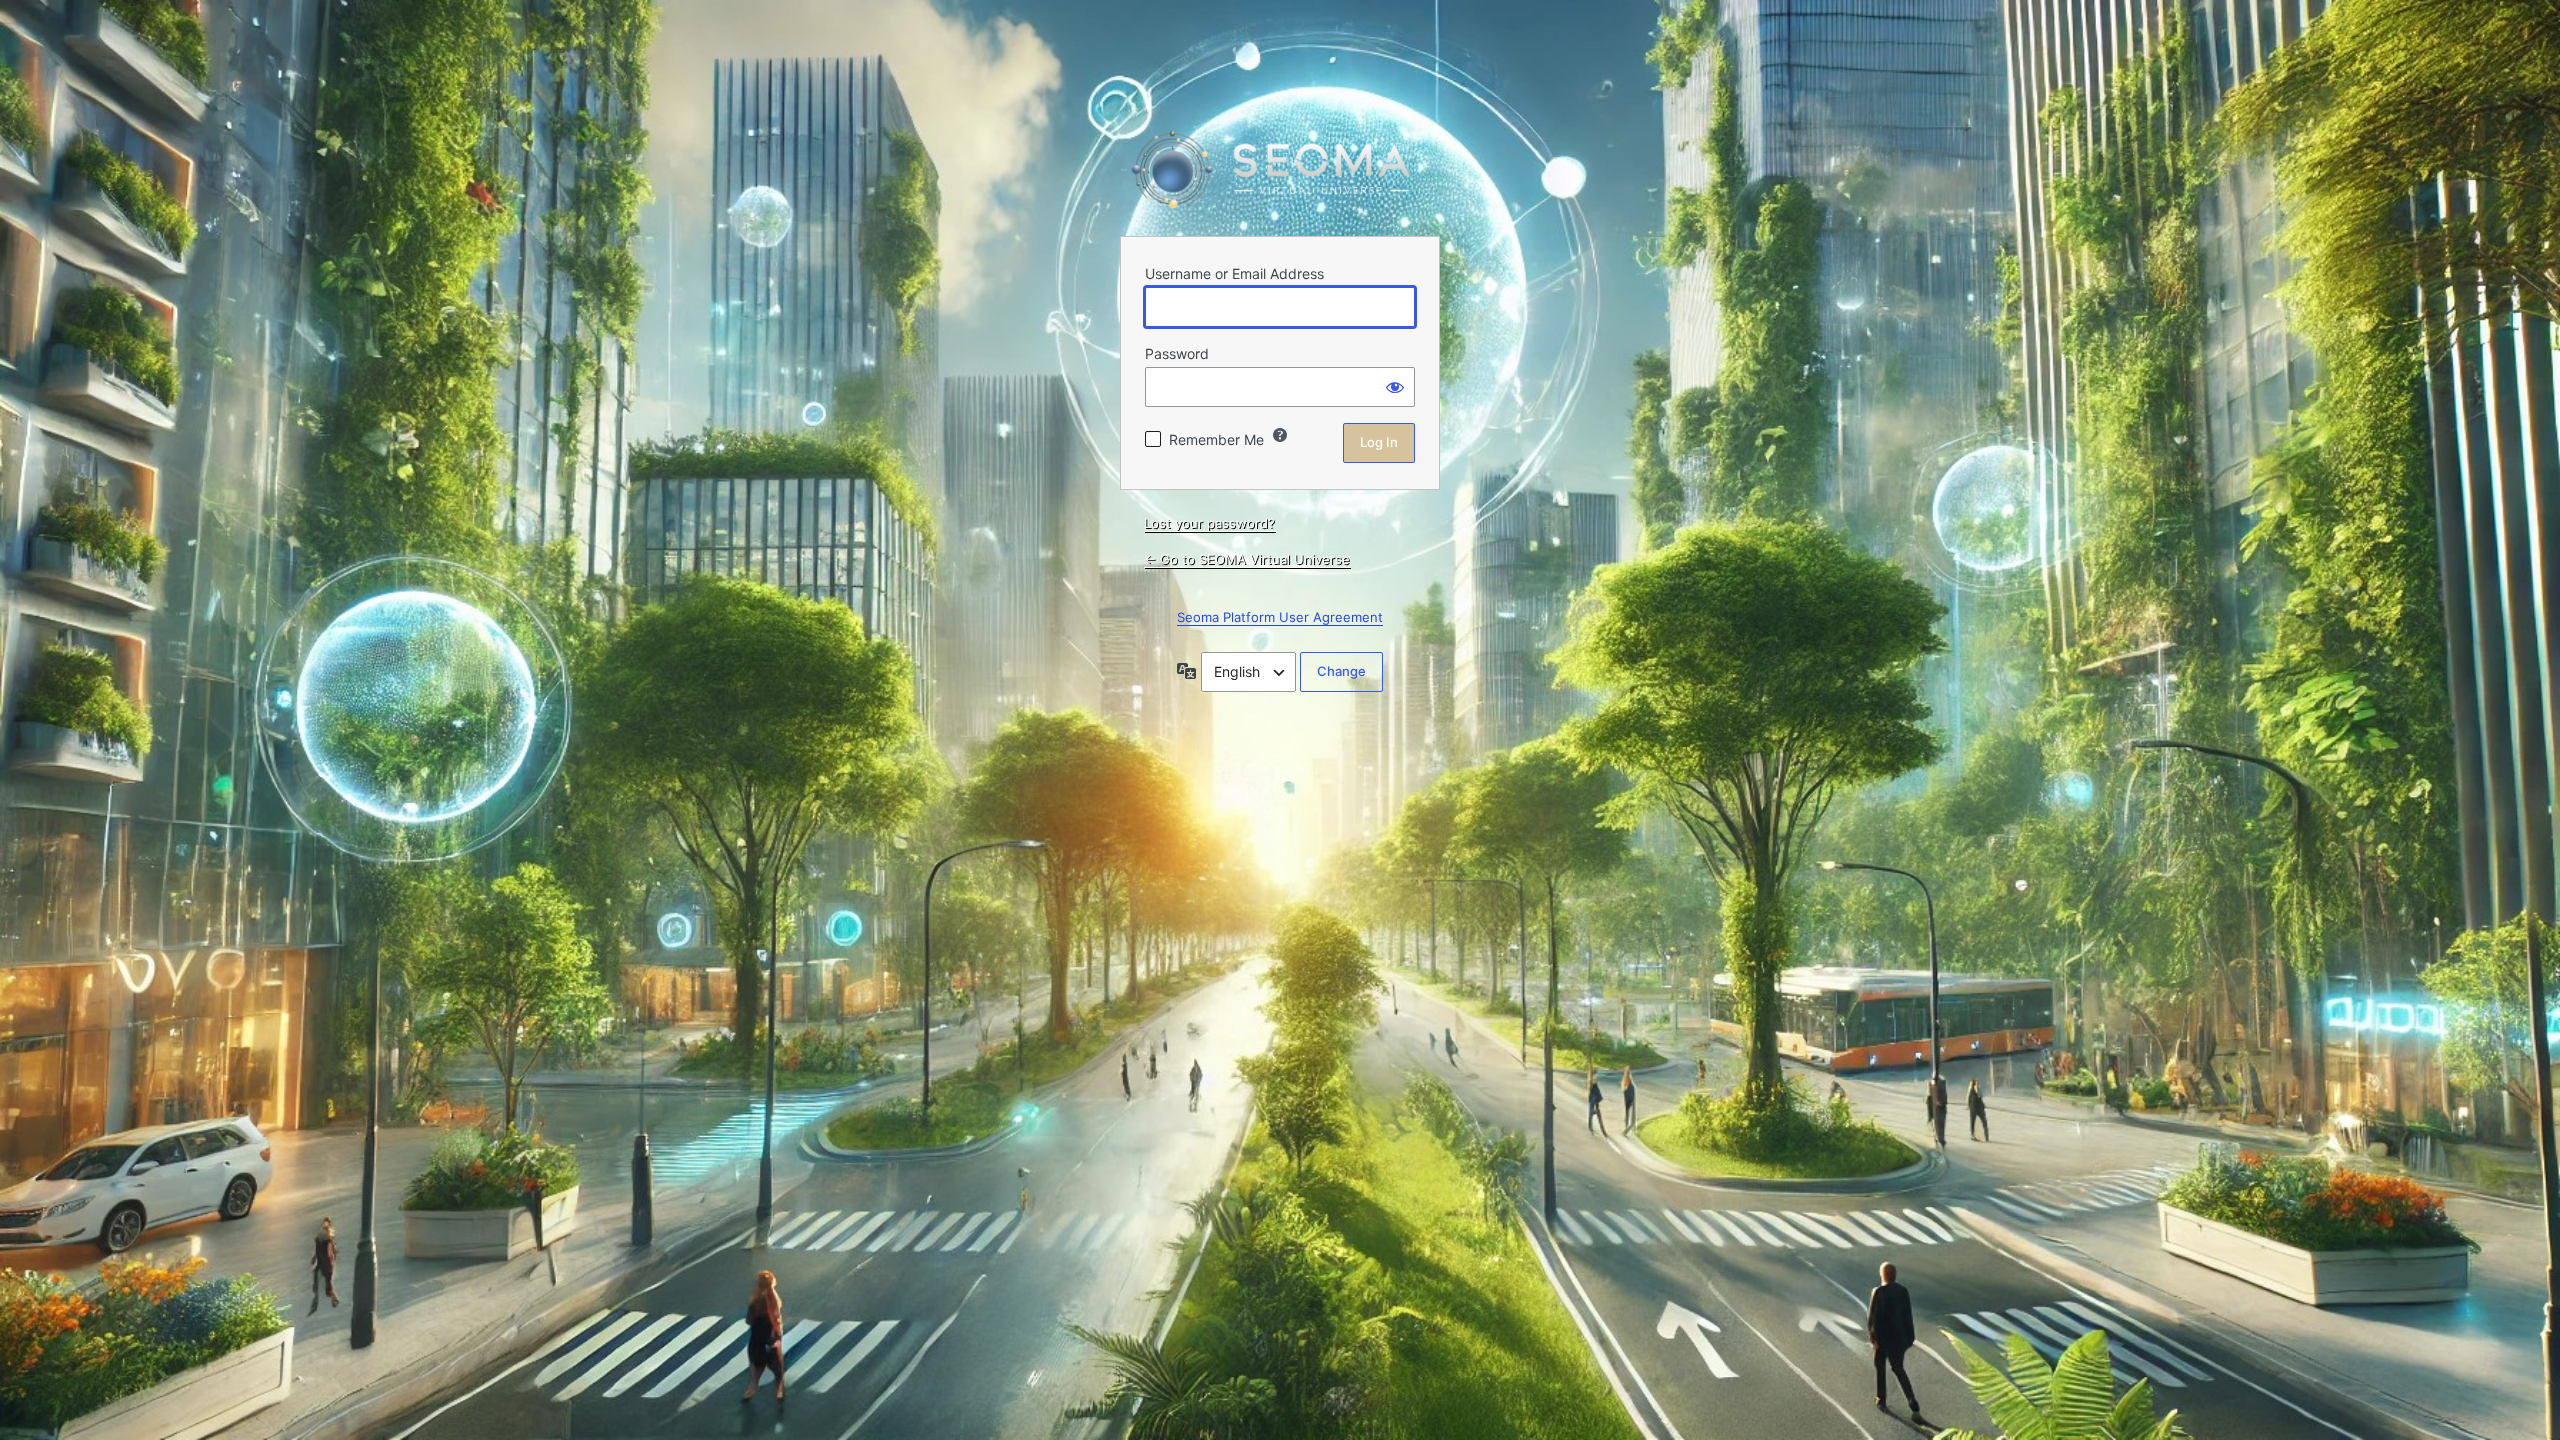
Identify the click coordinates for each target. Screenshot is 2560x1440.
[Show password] (1395, 387)
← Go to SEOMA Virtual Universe (1247, 559)
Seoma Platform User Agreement (1280, 617)
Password (1177, 353)
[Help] (1280, 435)
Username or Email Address (1234, 273)
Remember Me (1216, 439)
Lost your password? (1209, 523)
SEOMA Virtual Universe (1280, 170)
